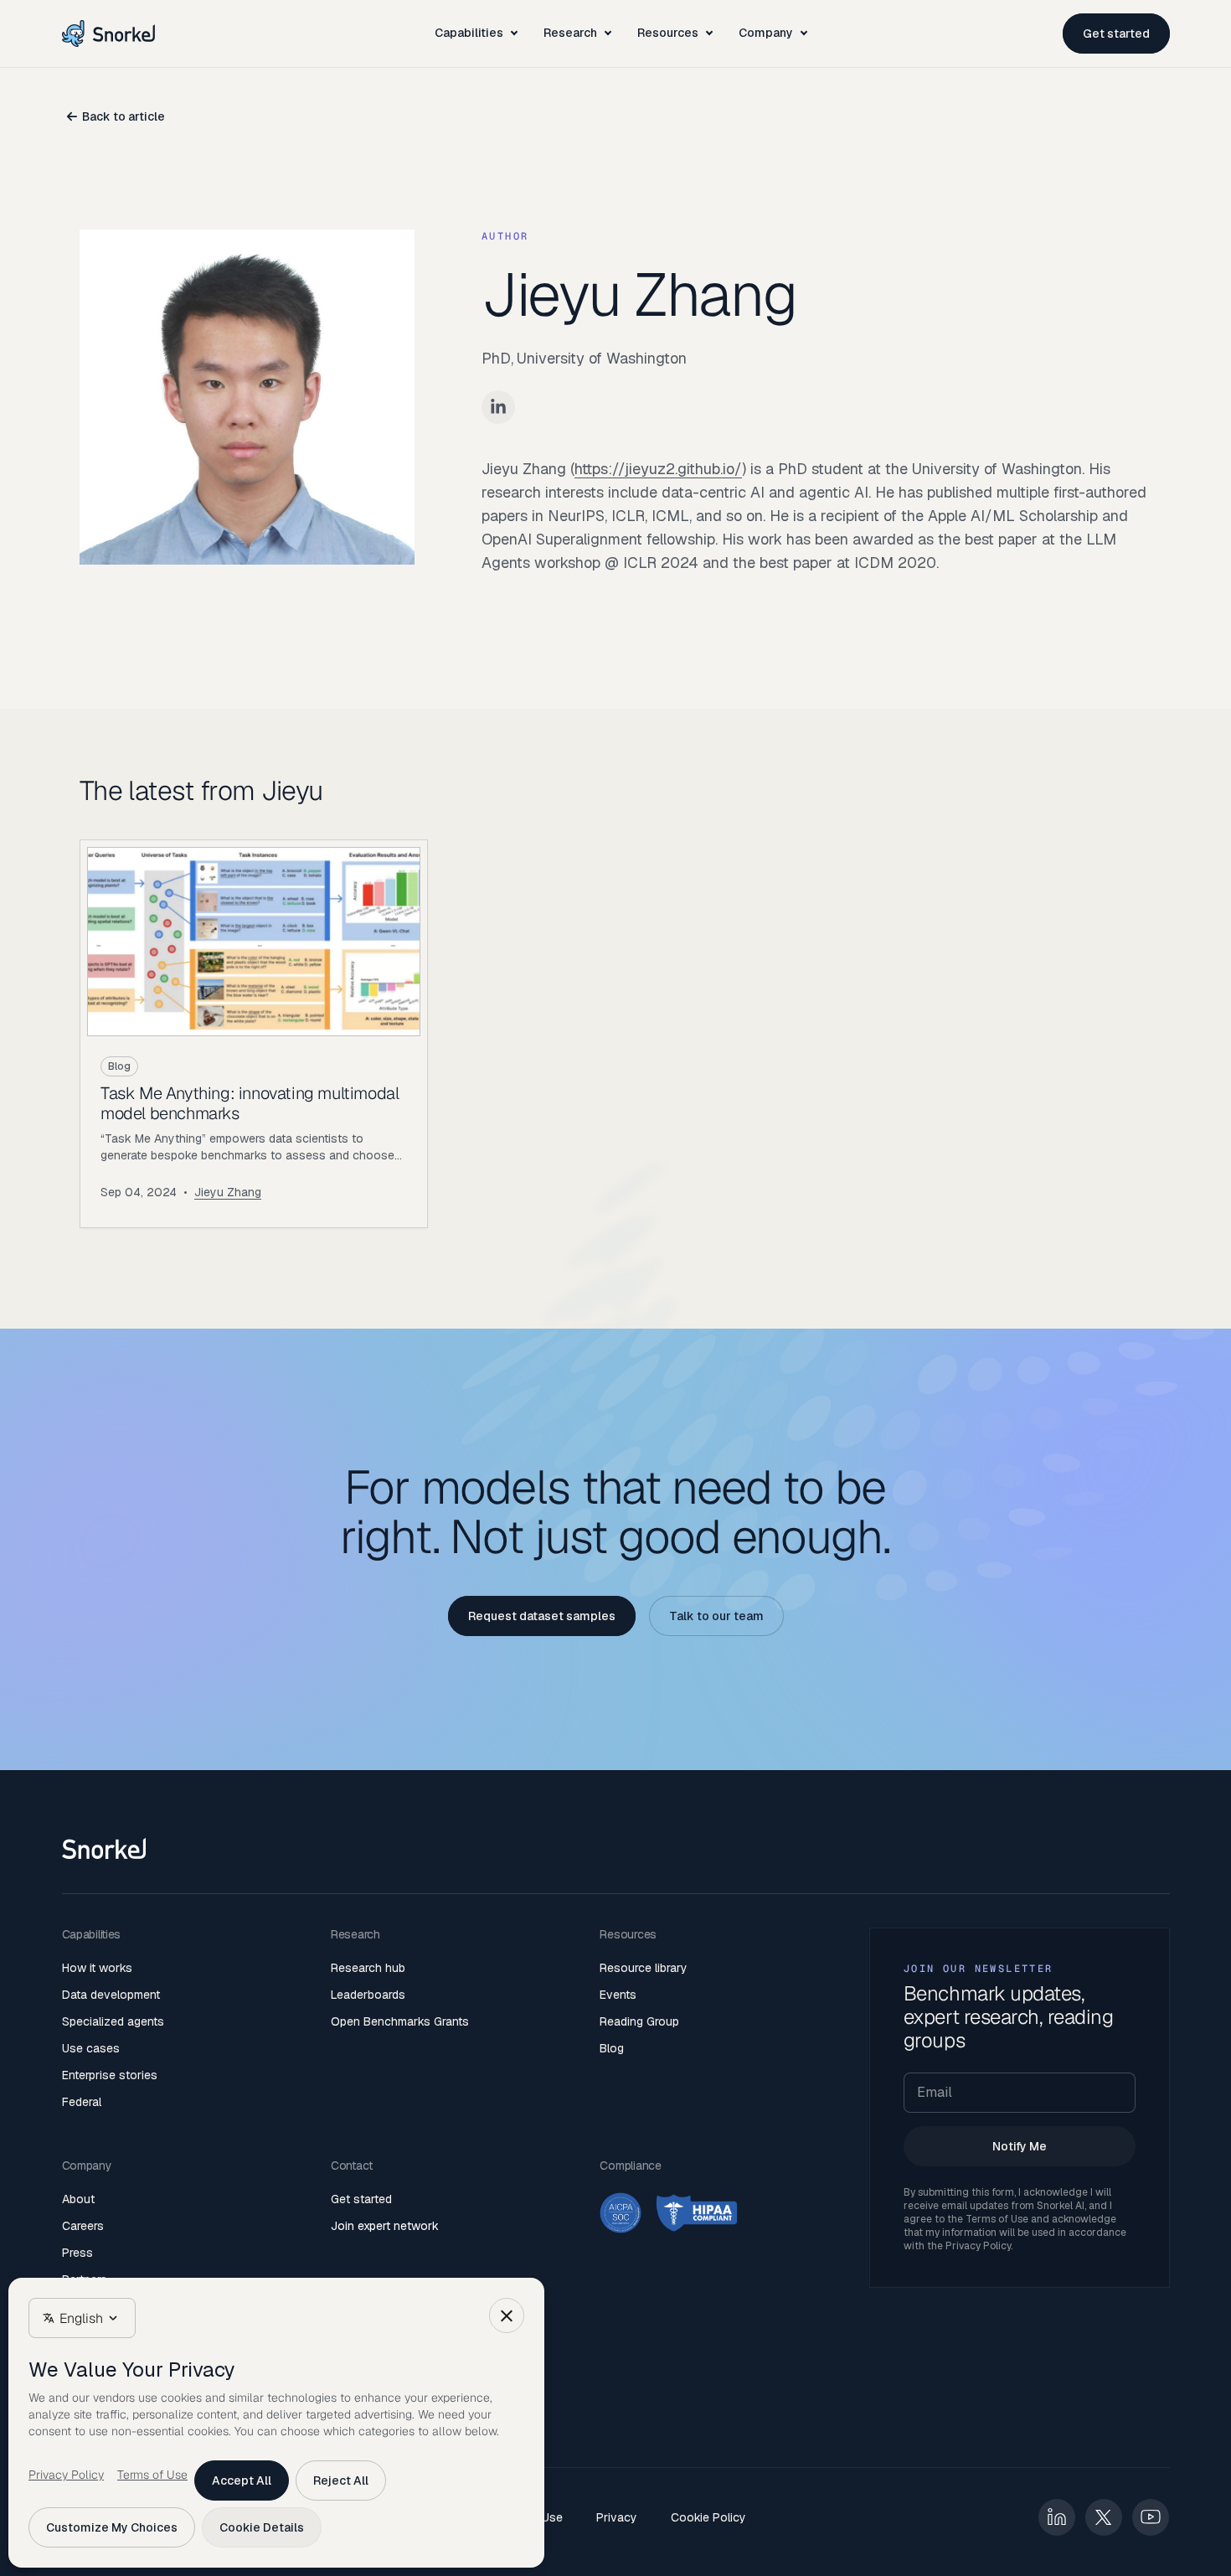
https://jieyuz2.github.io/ (658, 469)
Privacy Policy (978, 2246)
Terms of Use (997, 2219)
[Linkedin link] (498, 407)
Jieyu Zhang (228, 1192)
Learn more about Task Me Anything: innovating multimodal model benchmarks (254, 1034)
